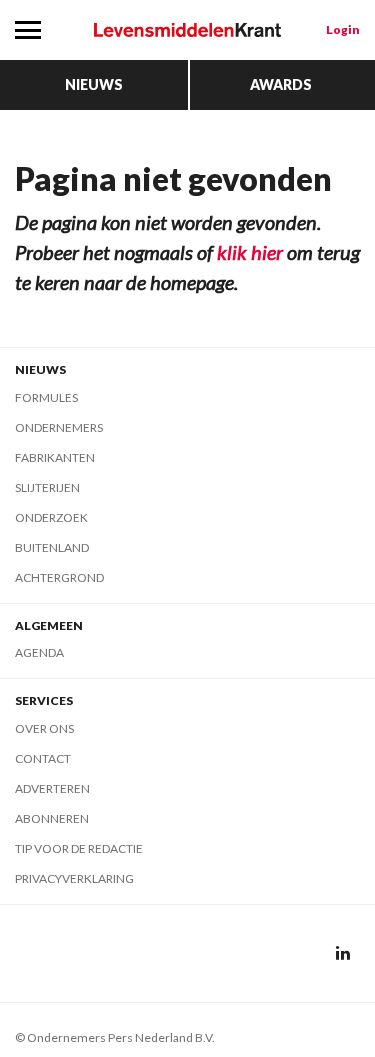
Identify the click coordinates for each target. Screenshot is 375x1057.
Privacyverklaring (74, 878)
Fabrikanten (55, 457)
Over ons (44, 728)
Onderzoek (51, 517)
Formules (46, 397)
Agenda (39, 652)
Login (343, 29)
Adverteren (52, 788)
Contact (43, 758)
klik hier (250, 252)
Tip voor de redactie (79, 848)
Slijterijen (47, 487)
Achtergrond (59, 577)
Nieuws (94, 84)
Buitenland (52, 547)
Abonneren (52, 818)
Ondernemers (59, 427)
